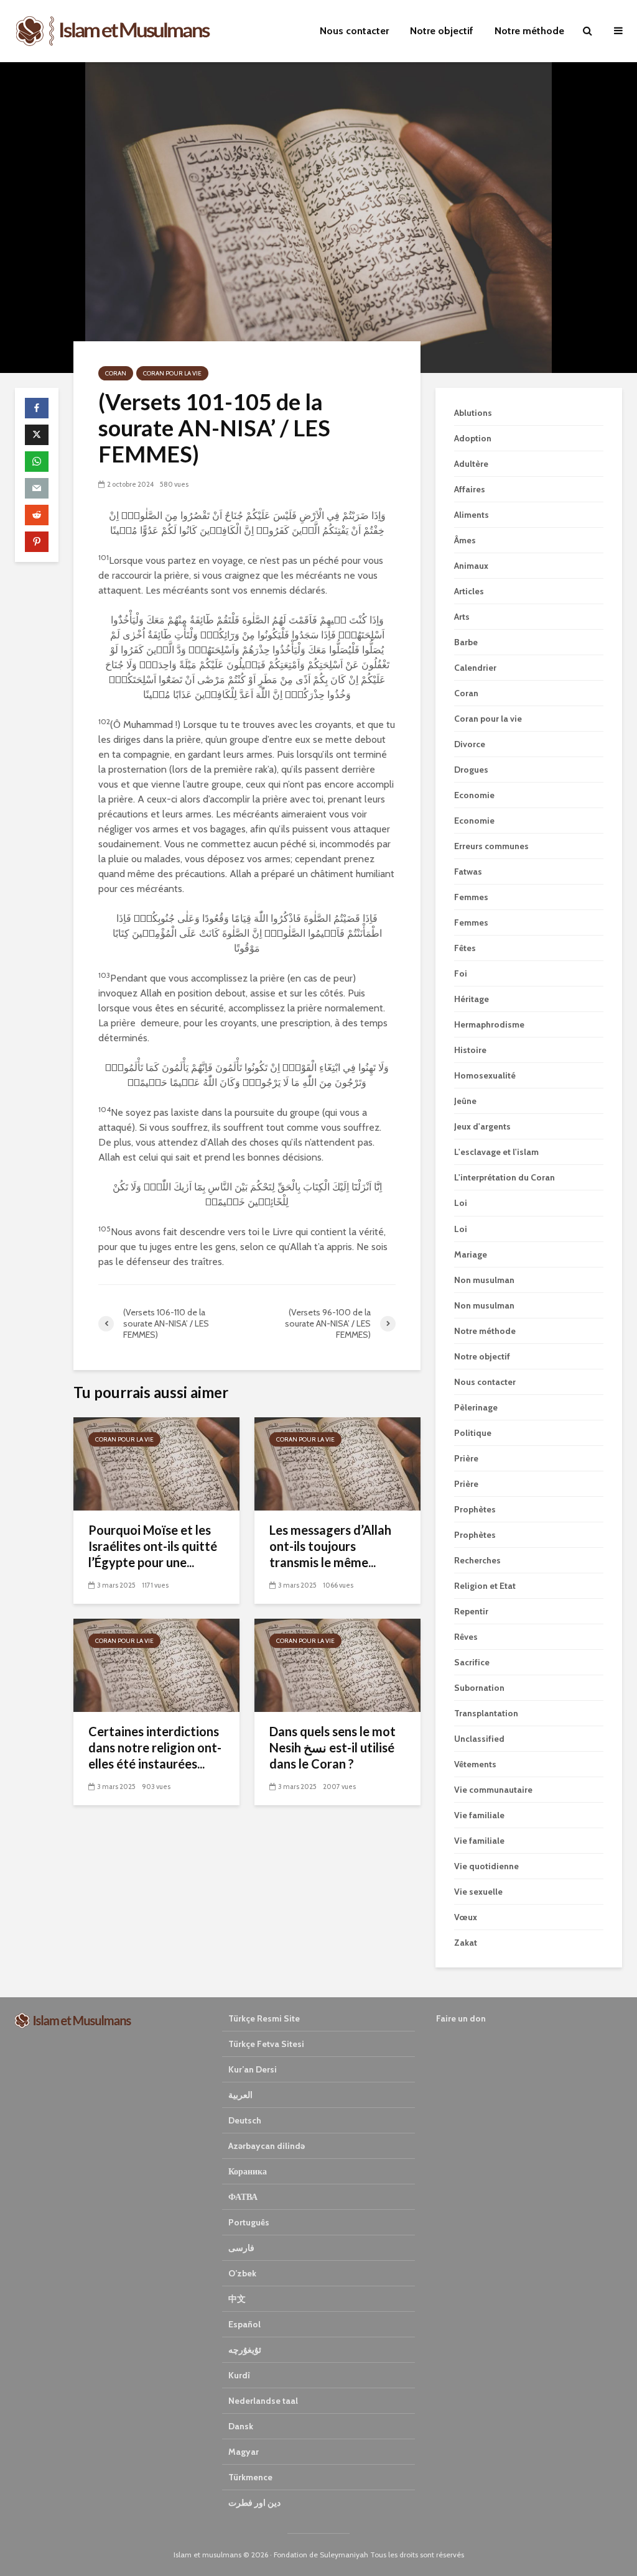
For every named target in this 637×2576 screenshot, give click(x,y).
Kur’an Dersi (253, 2069)
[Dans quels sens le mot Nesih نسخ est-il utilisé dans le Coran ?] (337, 1664)
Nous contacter (354, 31)
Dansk (241, 2426)
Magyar (244, 2452)
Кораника (248, 2171)
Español (244, 2324)
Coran (116, 373)
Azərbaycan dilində (267, 2146)
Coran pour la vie (172, 373)
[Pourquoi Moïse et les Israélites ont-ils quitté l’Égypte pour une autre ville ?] (156, 1463)
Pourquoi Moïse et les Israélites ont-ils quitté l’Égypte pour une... (153, 1546)
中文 (237, 2299)
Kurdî (239, 2375)
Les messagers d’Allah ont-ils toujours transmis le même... (330, 1546)
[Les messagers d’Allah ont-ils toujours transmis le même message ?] (337, 1463)
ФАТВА (243, 2197)
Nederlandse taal (263, 2401)
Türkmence (250, 2477)
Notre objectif (442, 31)
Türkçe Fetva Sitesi (266, 2044)
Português (249, 2222)
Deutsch (245, 2120)
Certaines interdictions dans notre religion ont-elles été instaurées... (155, 1747)
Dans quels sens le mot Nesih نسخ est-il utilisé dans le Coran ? (332, 1747)
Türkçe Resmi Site (264, 2018)
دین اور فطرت (254, 2503)
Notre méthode (529, 31)
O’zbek (242, 2273)
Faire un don (461, 2018)
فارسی (241, 2248)
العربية (240, 2095)
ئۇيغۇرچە (245, 2350)
